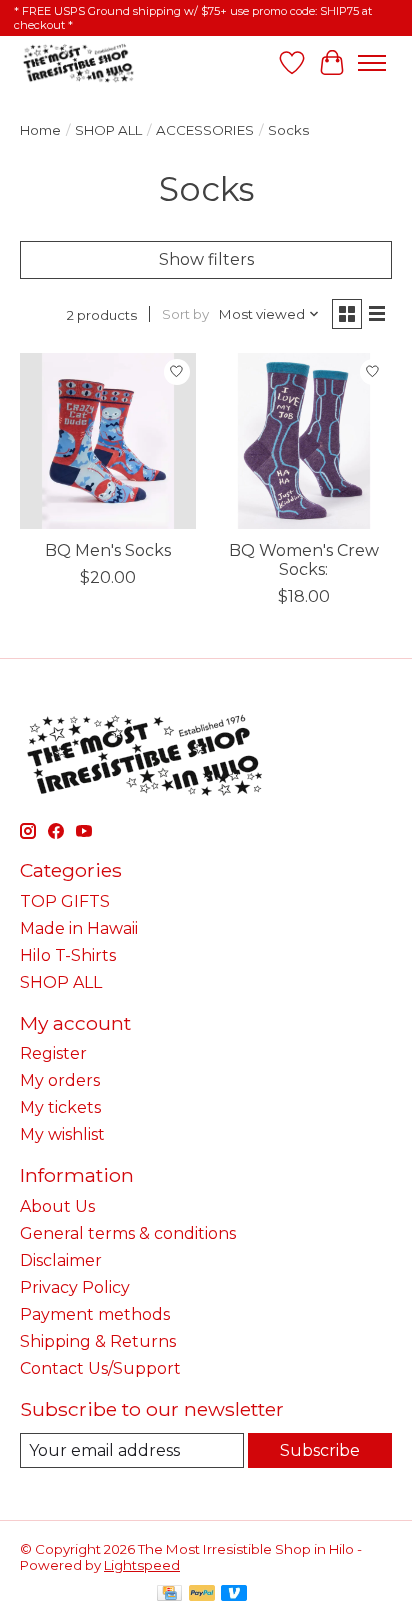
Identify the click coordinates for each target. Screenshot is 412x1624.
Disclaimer (61, 1260)
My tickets (60, 1107)
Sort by (185, 314)
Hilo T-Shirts (68, 955)
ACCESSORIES (205, 130)
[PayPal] (202, 1594)
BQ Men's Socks (108, 550)
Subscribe (320, 1450)
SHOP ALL (108, 130)
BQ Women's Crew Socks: (304, 560)
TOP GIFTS (65, 901)
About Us (57, 1206)
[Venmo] (234, 1594)
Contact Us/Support (100, 1368)
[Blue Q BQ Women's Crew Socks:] (304, 441)
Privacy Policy (75, 1287)
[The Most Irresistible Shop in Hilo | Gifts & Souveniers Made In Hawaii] (77, 62)
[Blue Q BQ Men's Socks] (108, 441)
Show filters (206, 259)
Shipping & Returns (98, 1341)
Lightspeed (142, 1565)
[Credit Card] (169, 1594)
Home (40, 130)
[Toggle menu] (372, 63)
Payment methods (95, 1314)
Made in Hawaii (79, 928)
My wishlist (62, 1134)
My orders (60, 1080)
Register (53, 1053)
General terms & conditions (128, 1233)
